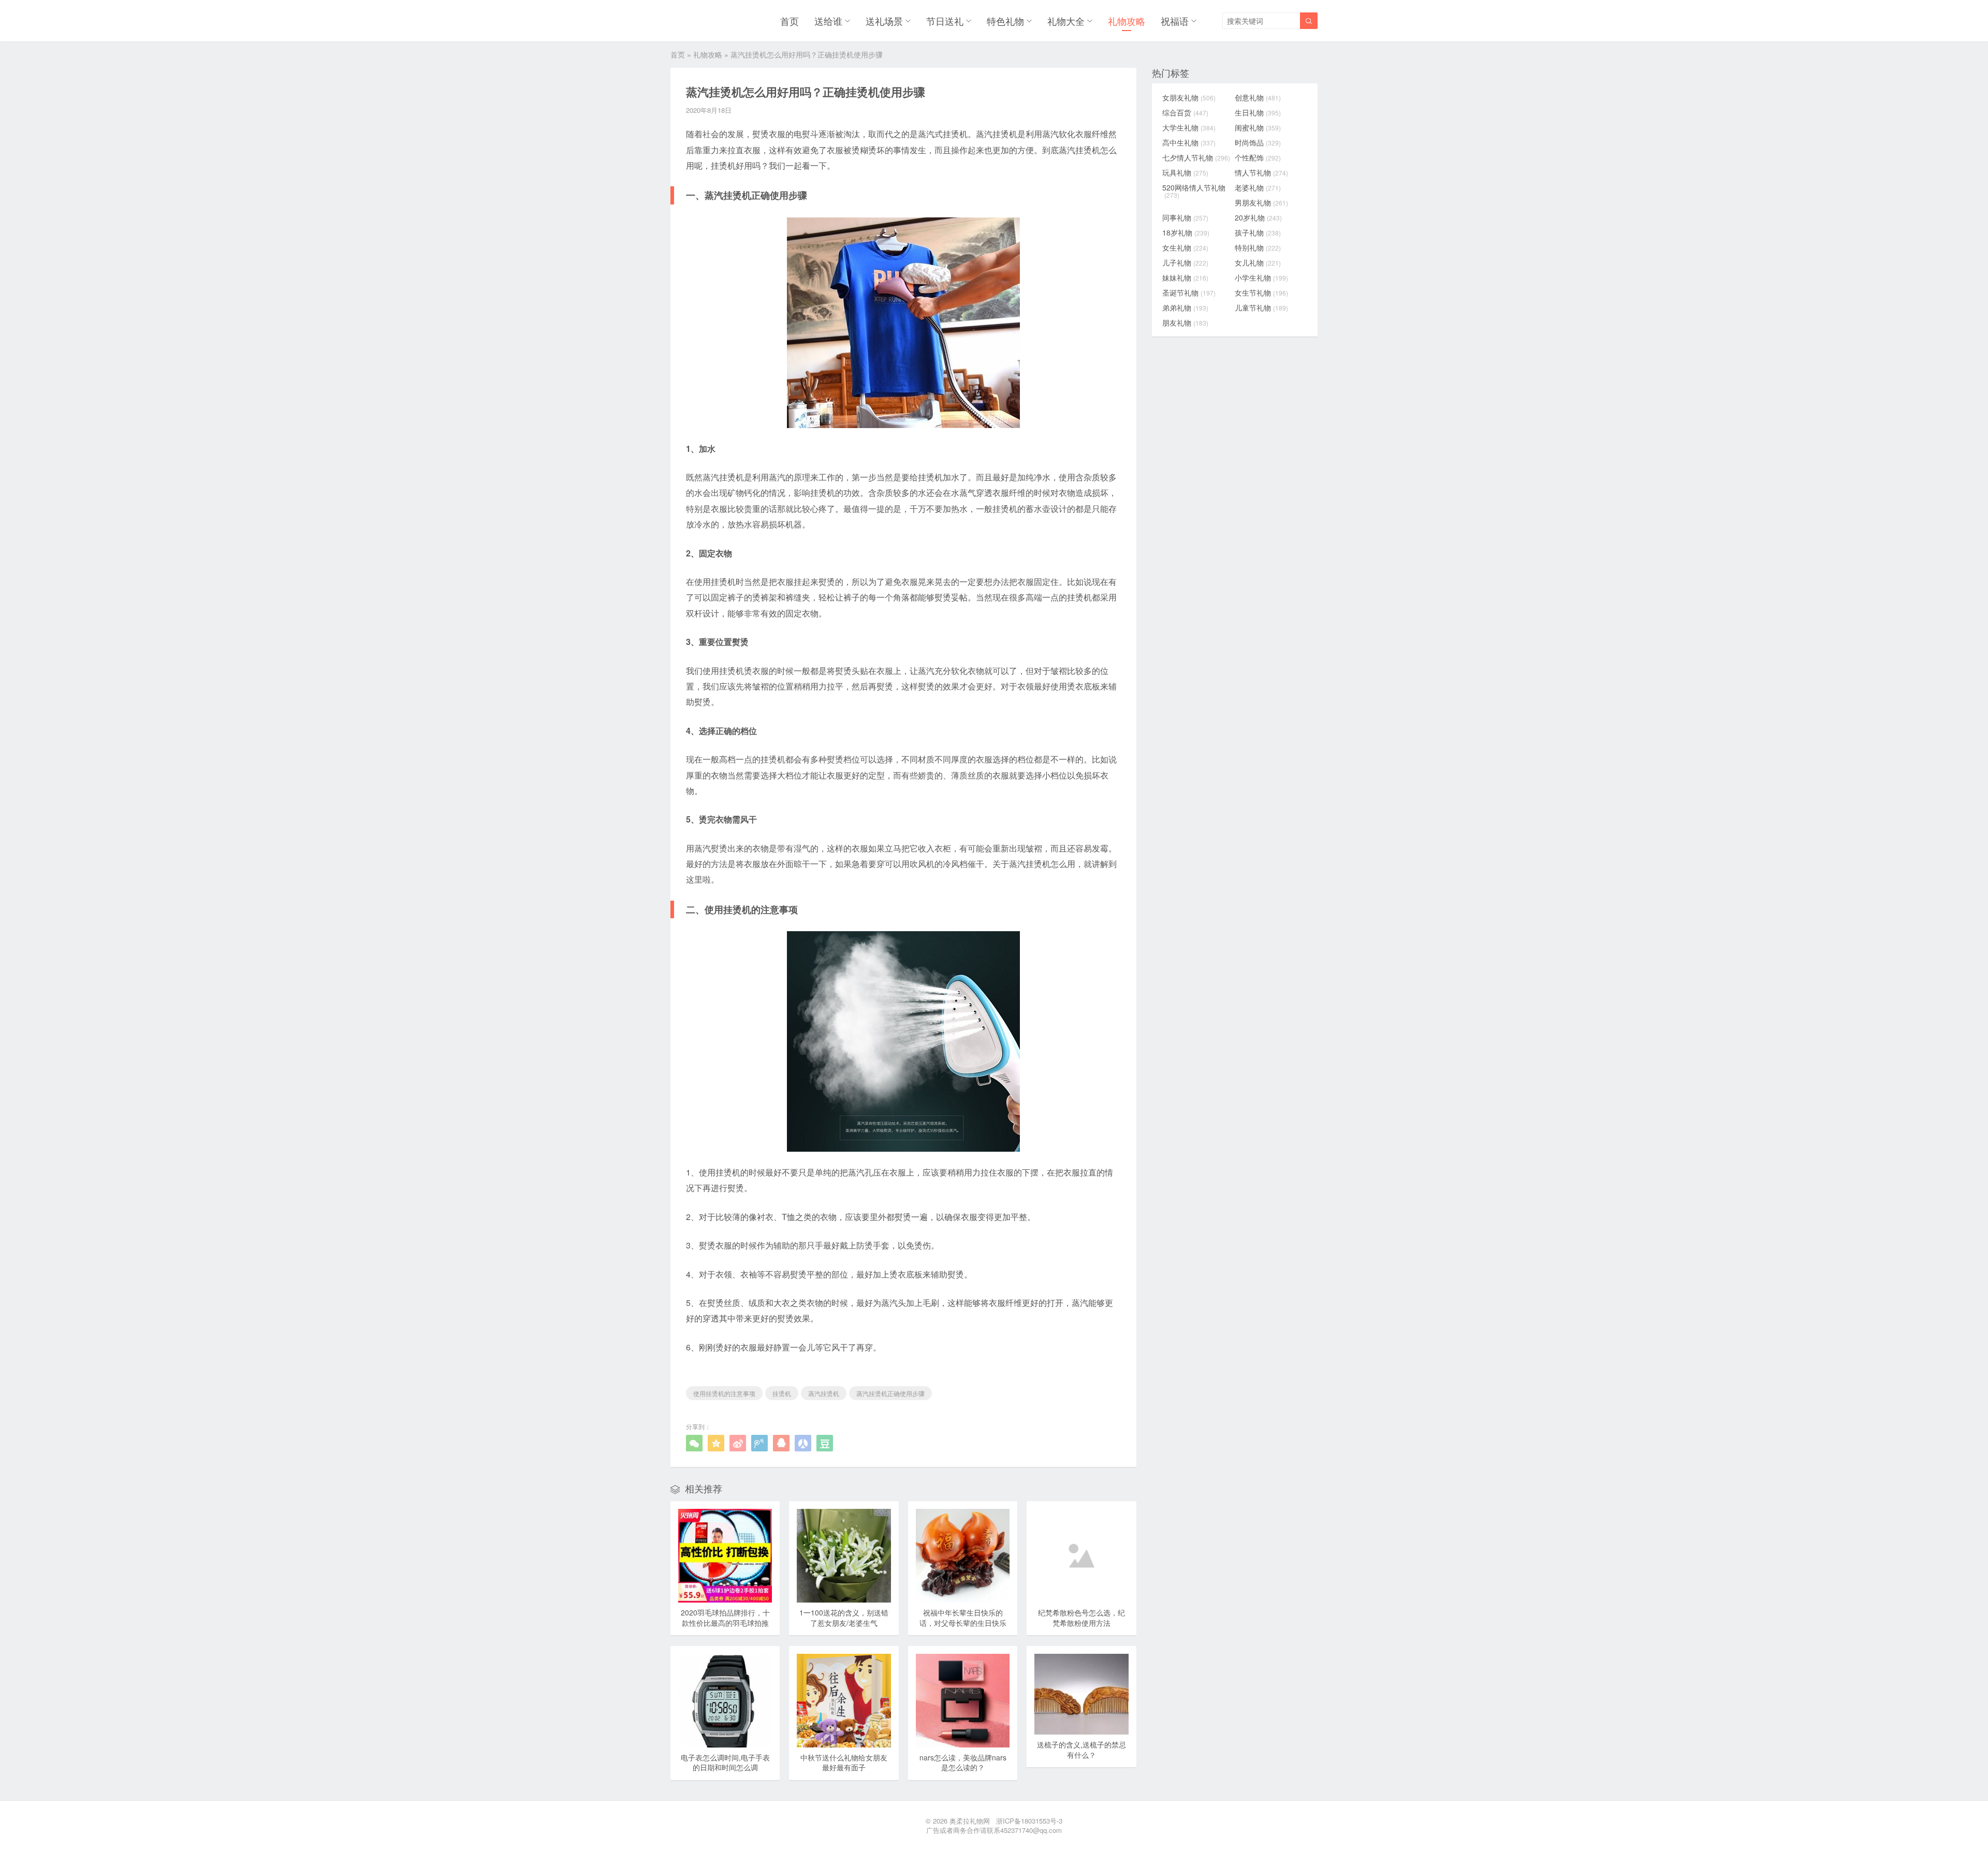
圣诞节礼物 (1189, 292)
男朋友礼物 (1261, 202)
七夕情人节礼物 (1196, 157)
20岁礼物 (1258, 217)
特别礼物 (1258, 247)
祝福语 (1175, 21)
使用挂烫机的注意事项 (724, 1393)
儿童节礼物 (1261, 307)
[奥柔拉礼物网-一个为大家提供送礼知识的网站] (697, 21)
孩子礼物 (1258, 232)
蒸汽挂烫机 (824, 1393)
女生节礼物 (1261, 292)
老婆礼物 (1258, 187)
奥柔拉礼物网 (970, 1821)
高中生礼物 (1189, 142)
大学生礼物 (1189, 127)
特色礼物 (1005, 21)
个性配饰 (1258, 157)
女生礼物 (1185, 247)
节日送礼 (945, 21)
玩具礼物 (1185, 172)
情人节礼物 (1261, 172)
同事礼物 (1185, 217)
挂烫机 (782, 1393)
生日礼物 (1258, 112)
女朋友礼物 (1189, 97)
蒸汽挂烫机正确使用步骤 (890, 1393)
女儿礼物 (1258, 262)
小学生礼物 (1261, 277)
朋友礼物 (1185, 322)
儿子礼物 (1185, 262)
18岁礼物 (1186, 232)
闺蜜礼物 (1258, 127)
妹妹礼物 (1185, 277)
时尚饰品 (1258, 142)
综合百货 (1185, 112)
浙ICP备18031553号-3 (1029, 1821)
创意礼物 (1258, 97)
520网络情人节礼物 (1194, 191)
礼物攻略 (1127, 21)
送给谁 (828, 21)
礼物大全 (1066, 21)
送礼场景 (884, 21)
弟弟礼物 (1185, 307)
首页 (790, 21)
